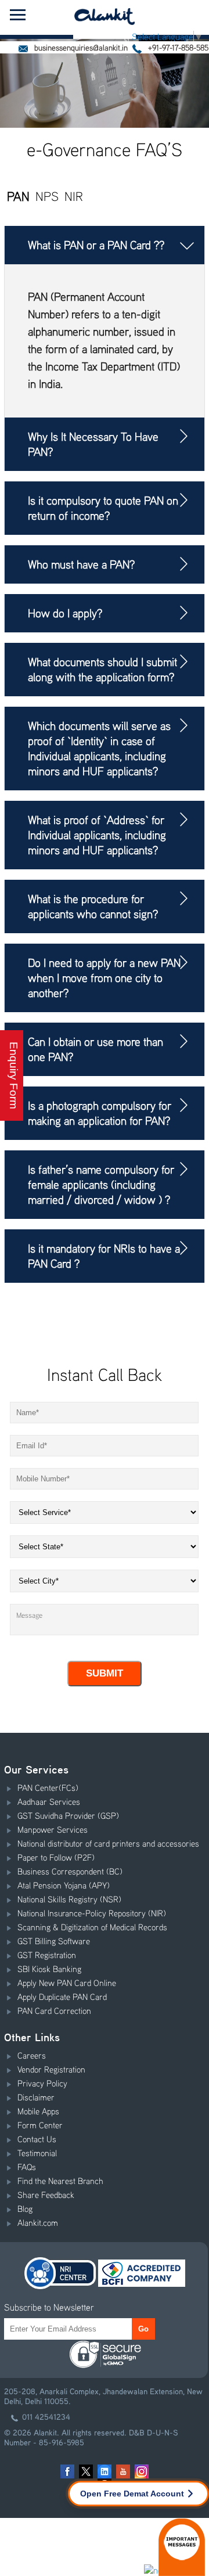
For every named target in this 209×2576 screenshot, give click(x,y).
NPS (47, 196)
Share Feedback (46, 2194)
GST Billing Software (54, 1941)
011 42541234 (46, 2417)
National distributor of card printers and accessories (108, 1843)
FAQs (27, 2167)
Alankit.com (38, 2222)
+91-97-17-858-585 (177, 47)
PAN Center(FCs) (48, 1787)
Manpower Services (53, 1829)
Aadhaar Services (49, 1801)
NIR (74, 196)
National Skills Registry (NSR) (69, 1899)
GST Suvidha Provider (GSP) (68, 1815)
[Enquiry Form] (3, 911)
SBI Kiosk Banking (49, 1969)
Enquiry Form (14, 1075)
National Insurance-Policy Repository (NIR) (92, 1913)
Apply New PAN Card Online (67, 1983)
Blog (25, 2208)
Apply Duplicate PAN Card (62, 1996)
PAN (18, 196)
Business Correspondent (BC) (70, 1871)
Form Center (40, 2125)
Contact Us (37, 2139)
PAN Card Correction (54, 2010)
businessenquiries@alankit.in (80, 47)
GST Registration (47, 1955)
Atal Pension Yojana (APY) (64, 1885)
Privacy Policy (42, 2083)
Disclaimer (36, 2097)
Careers (32, 2055)
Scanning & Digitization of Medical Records (92, 1927)
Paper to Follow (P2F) (56, 1857)
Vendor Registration (51, 2069)
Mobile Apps (38, 2111)
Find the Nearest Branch (60, 2181)
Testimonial (37, 2153)
